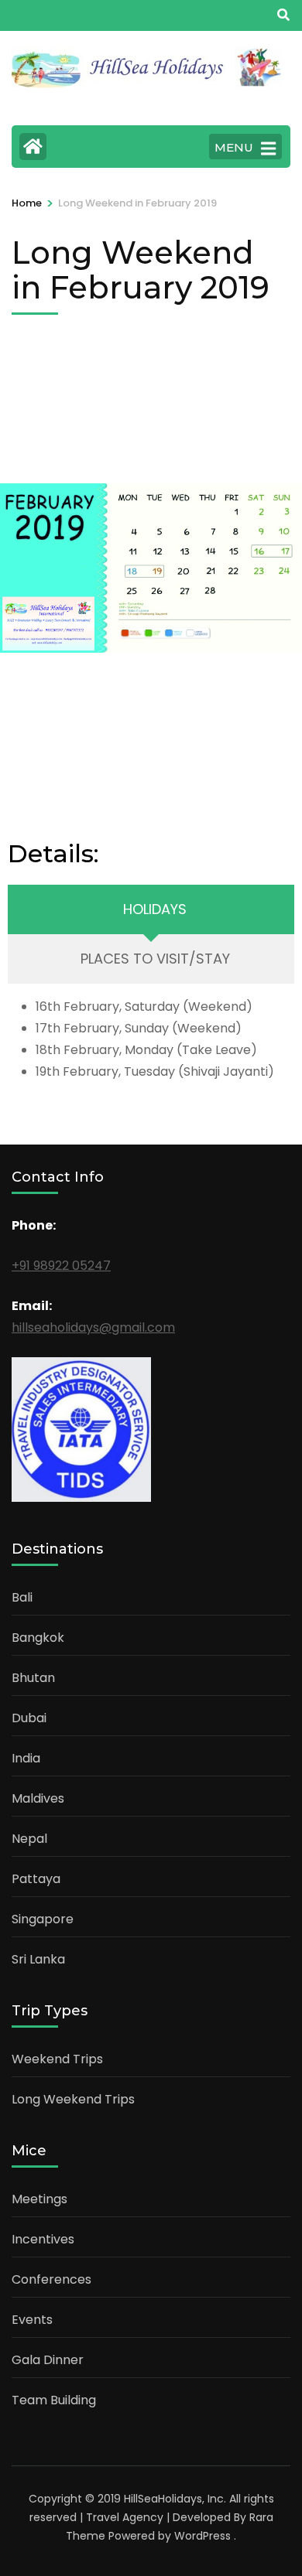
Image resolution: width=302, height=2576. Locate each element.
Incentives (43, 2239)
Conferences (51, 2279)
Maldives (38, 1798)
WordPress (202, 2536)
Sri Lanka (38, 1959)
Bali (22, 1597)
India (26, 1758)
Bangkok (38, 1638)
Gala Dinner (48, 2360)
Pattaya (36, 1879)
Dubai (29, 1718)
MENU (234, 147)
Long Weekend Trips (73, 2099)
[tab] (151, 909)
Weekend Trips (57, 2059)
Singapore (43, 1919)
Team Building (54, 2400)
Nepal (29, 1839)
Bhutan (33, 1678)
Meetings (39, 2199)
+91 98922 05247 (61, 1266)
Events (32, 2320)
